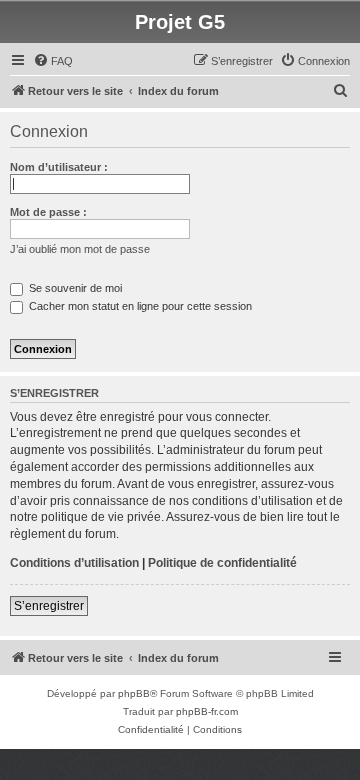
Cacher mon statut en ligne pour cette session (139, 306)
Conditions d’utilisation (74, 563)
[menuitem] (53, 61)
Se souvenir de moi (74, 288)
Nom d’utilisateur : (59, 167)
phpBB (134, 693)
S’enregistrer (49, 606)
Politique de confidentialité (222, 563)
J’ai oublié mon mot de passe (80, 249)
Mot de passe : (48, 212)
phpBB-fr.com (207, 711)
